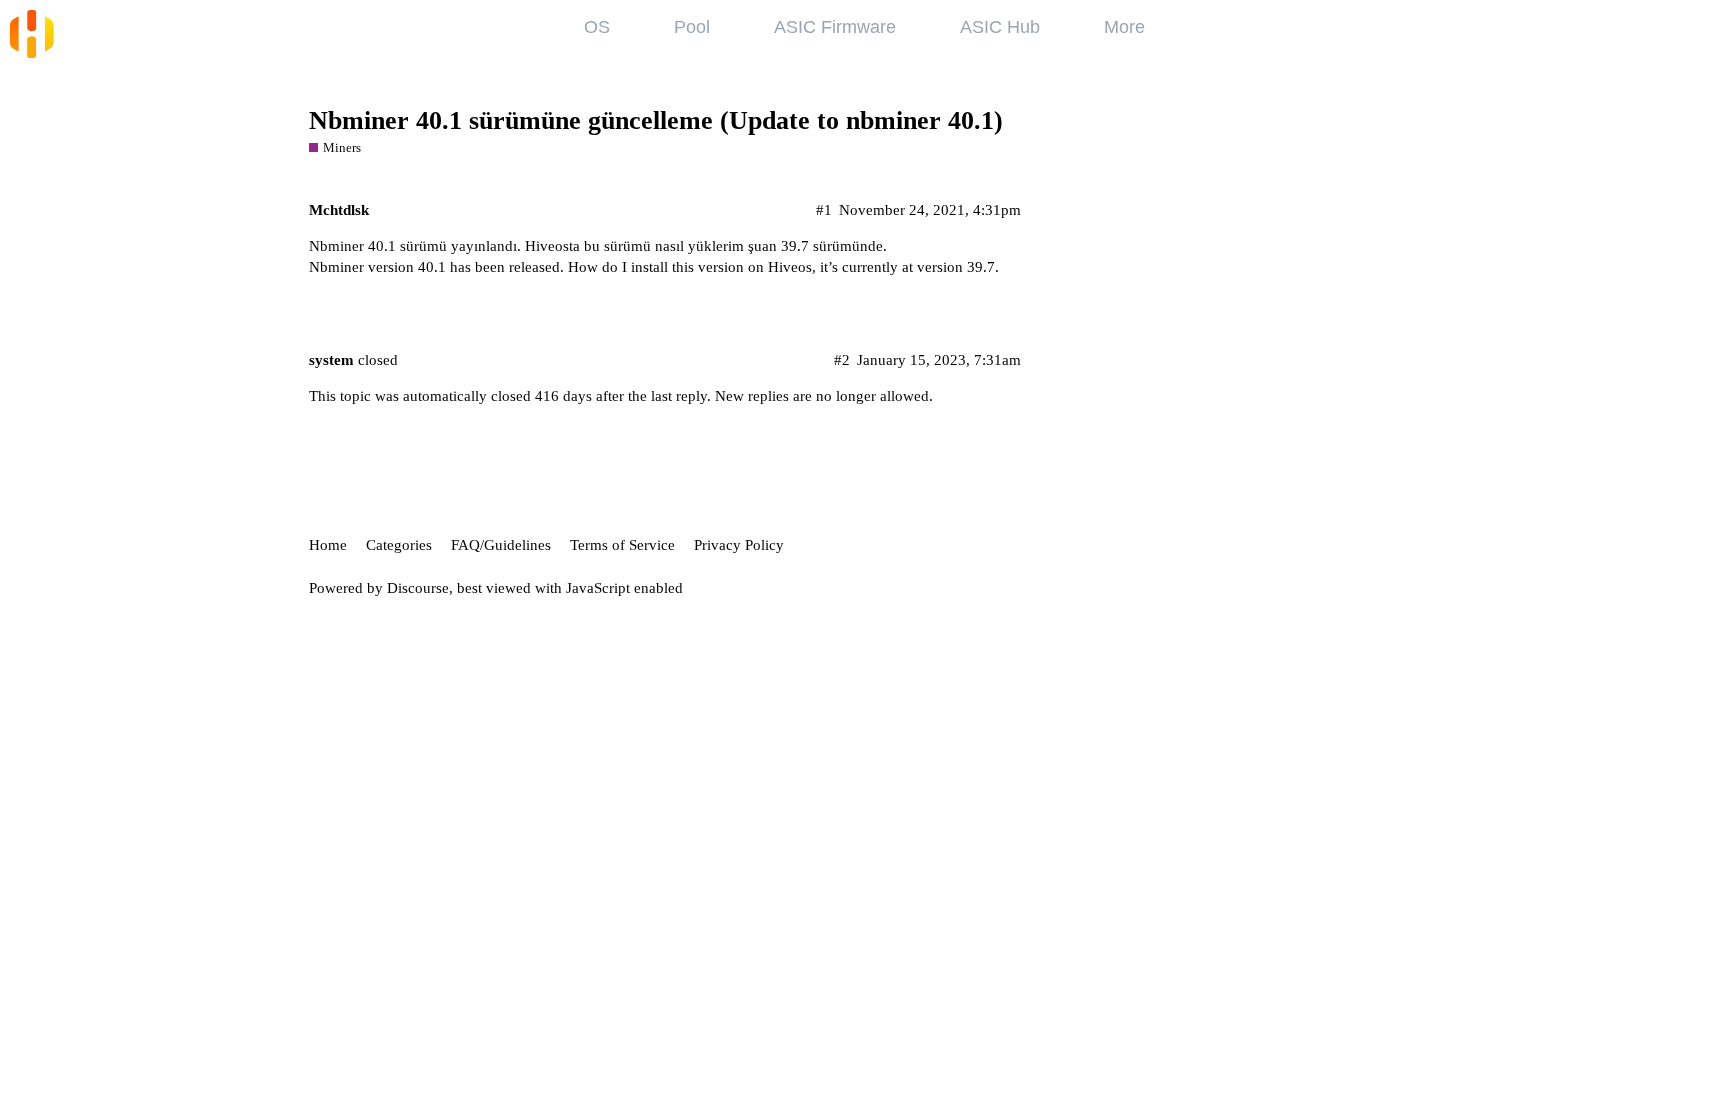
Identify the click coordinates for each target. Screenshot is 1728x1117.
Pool (692, 27)
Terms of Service (622, 545)
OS (597, 27)
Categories (399, 545)
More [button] (1124, 27)
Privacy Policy (739, 545)
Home (328, 545)
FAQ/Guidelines (501, 545)
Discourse (418, 588)
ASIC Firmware (835, 27)
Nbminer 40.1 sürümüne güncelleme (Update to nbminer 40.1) (656, 120)
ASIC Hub (1000, 27)
